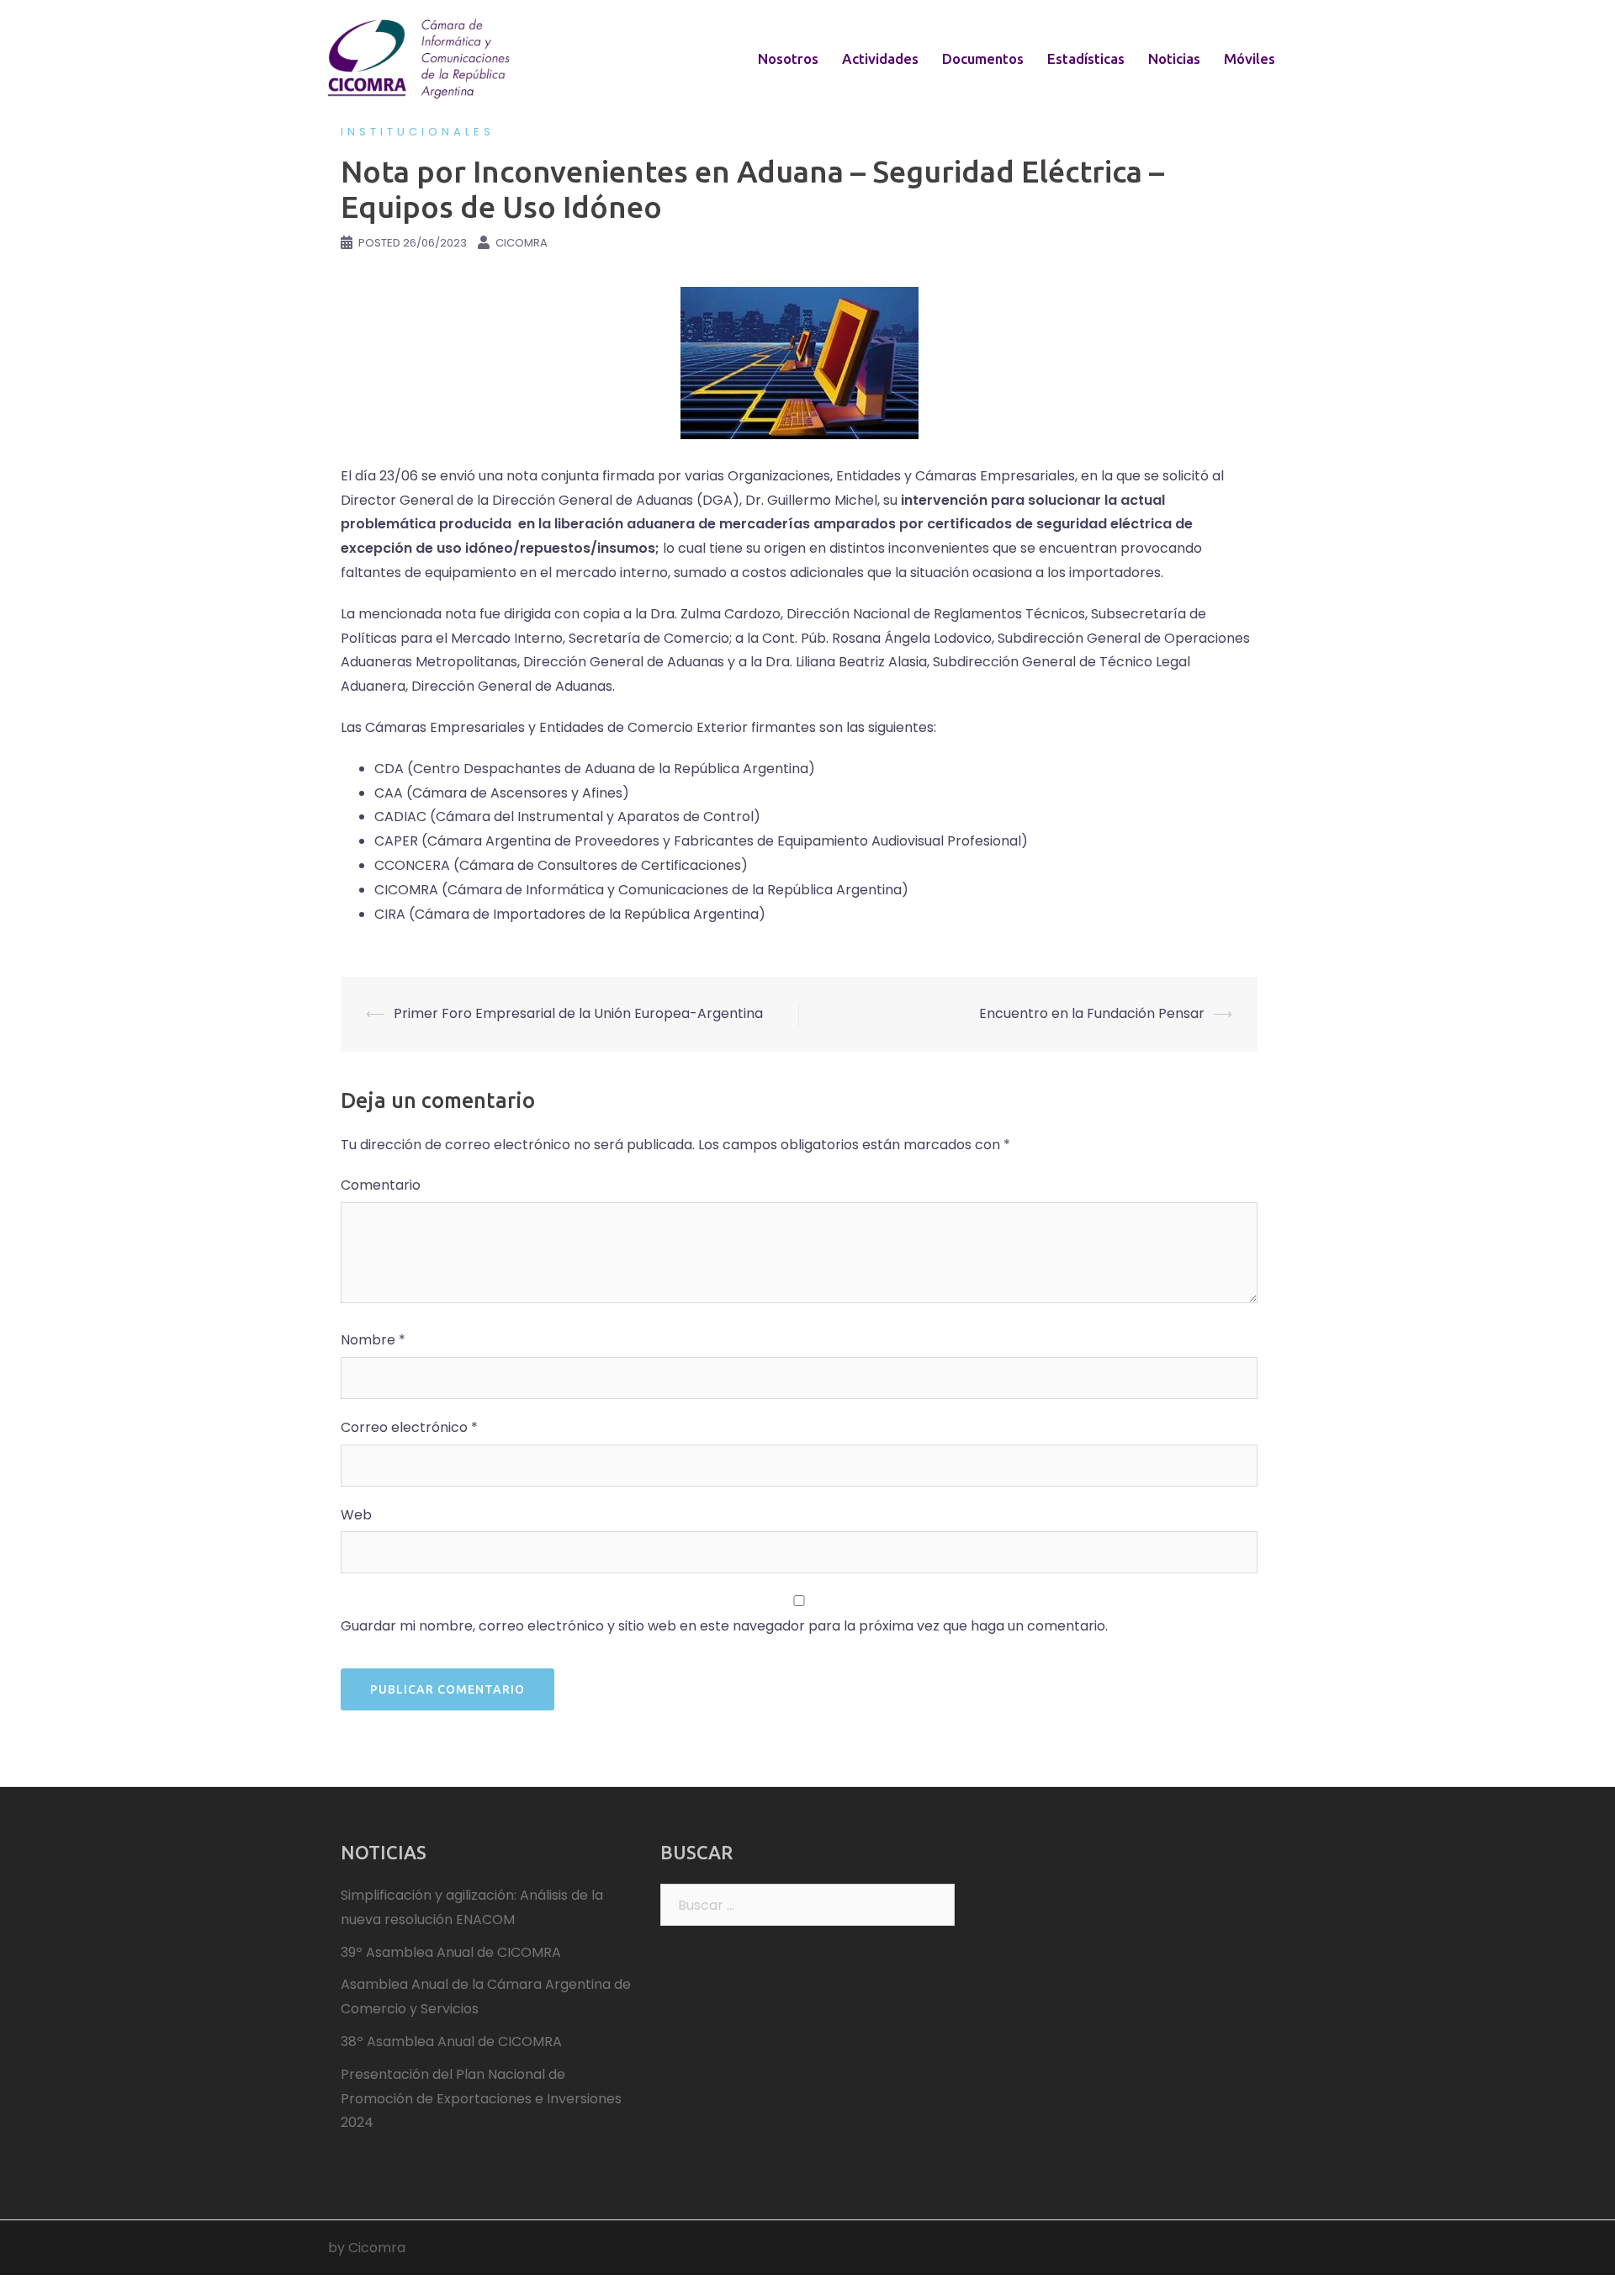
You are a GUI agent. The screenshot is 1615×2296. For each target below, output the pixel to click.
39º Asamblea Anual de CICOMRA (451, 1952)
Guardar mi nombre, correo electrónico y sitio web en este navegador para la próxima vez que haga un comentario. (724, 1626)
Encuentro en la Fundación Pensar (1092, 1013)
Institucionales (418, 132)
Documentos (983, 58)
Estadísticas (1086, 58)
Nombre (373, 1340)
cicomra (522, 243)
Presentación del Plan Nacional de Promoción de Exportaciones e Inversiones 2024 (481, 2099)
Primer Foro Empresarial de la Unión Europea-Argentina (578, 1013)
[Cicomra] (421, 58)
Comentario (381, 1185)
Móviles (1250, 58)
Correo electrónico (409, 1427)
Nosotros (788, 58)
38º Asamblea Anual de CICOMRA (451, 2041)
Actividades (880, 58)
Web (356, 1515)
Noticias (1174, 58)
